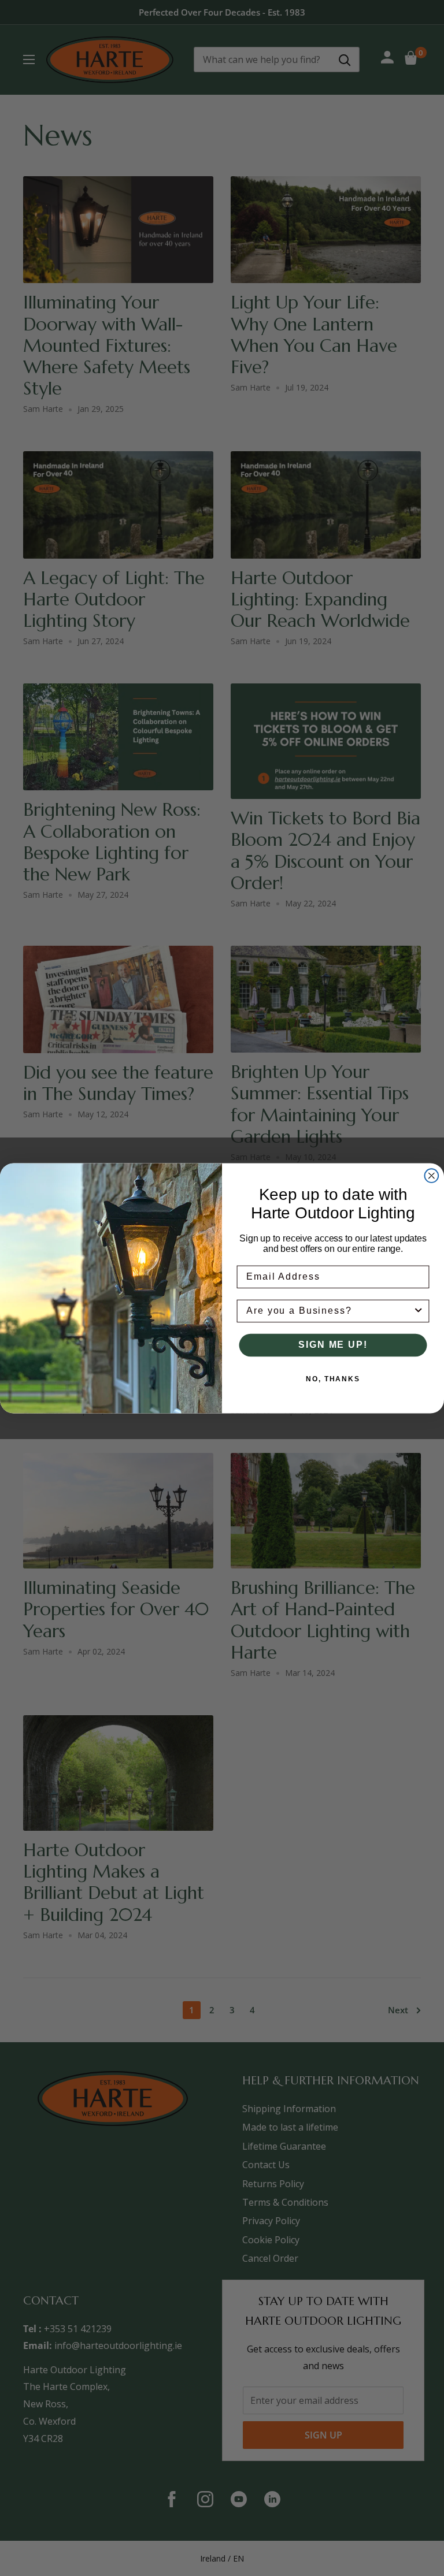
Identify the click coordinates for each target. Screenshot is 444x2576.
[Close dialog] (432, 1176)
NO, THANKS (333, 1379)
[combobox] (330, 1311)
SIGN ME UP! (333, 1345)
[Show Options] (419, 1311)
